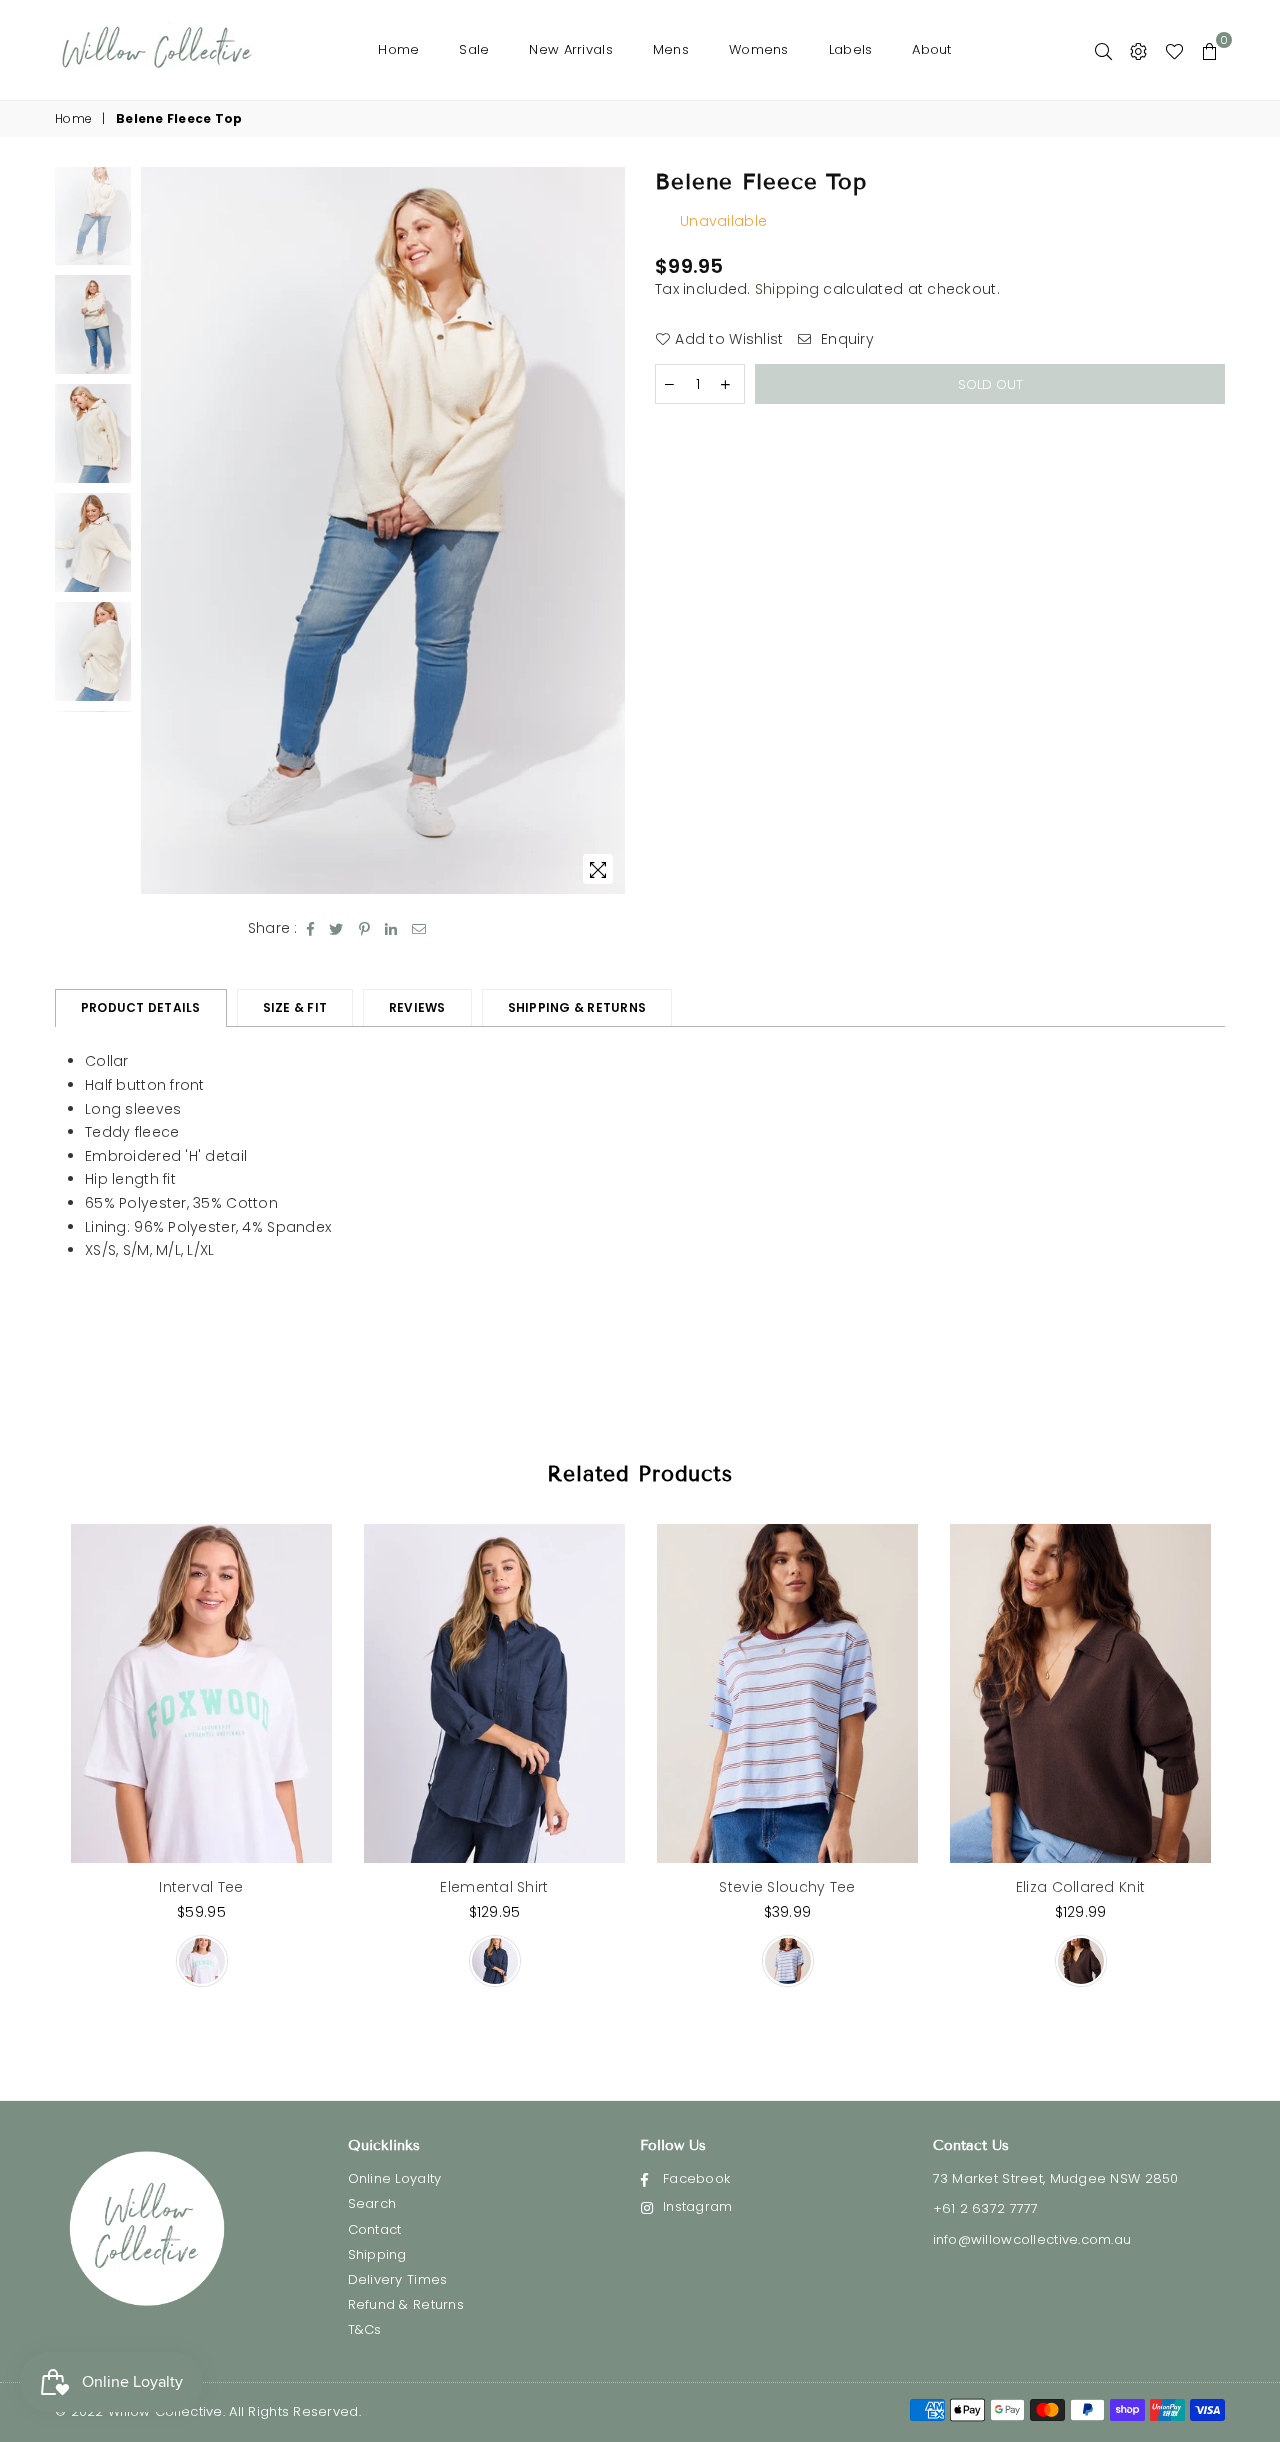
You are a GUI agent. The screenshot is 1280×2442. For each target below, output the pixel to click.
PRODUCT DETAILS (141, 1007)
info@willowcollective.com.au (1032, 2239)
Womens (759, 49)
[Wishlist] (1174, 50)
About (931, 49)
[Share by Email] (419, 929)
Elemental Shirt (494, 1887)
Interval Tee (201, 1887)
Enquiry (845, 339)
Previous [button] (158, 530)
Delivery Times (398, 2279)
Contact (375, 2229)
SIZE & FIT (295, 1007)
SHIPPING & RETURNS (577, 1007)
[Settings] (1138, 50)
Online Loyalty (395, 2178)
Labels (851, 49)
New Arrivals (570, 49)
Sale (474, 49)
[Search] (1103, 50)
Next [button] (607, 530)
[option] (383, 531)
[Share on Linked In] (391, 929)
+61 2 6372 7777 (986, 2208)
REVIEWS (417, 1007)
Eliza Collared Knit (1080, 1887)
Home (398, 49)
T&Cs (365, 2329)
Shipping (787, 289)
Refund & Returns (406, 2304)
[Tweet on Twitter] (336, 929)
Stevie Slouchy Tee (787, 1887)
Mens (671, 49)
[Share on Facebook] (311, 929)
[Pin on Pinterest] (365, 929)
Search (372, 2203)
